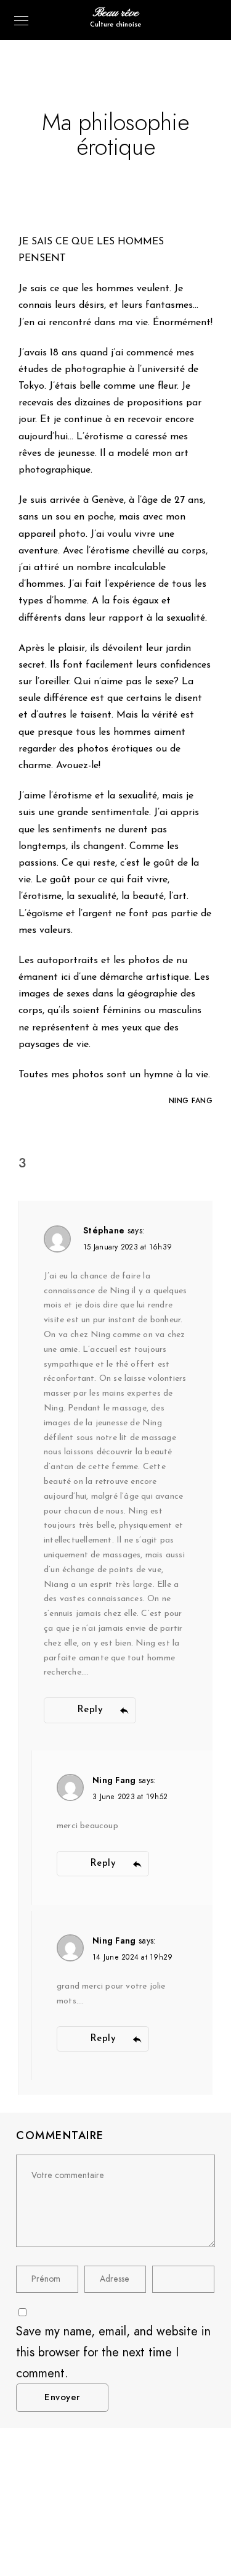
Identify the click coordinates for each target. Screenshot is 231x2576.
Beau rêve (116, 13)
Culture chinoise (115, 25)
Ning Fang (114, 1780)
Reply (90, 1710)
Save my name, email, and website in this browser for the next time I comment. (113, 2352)
